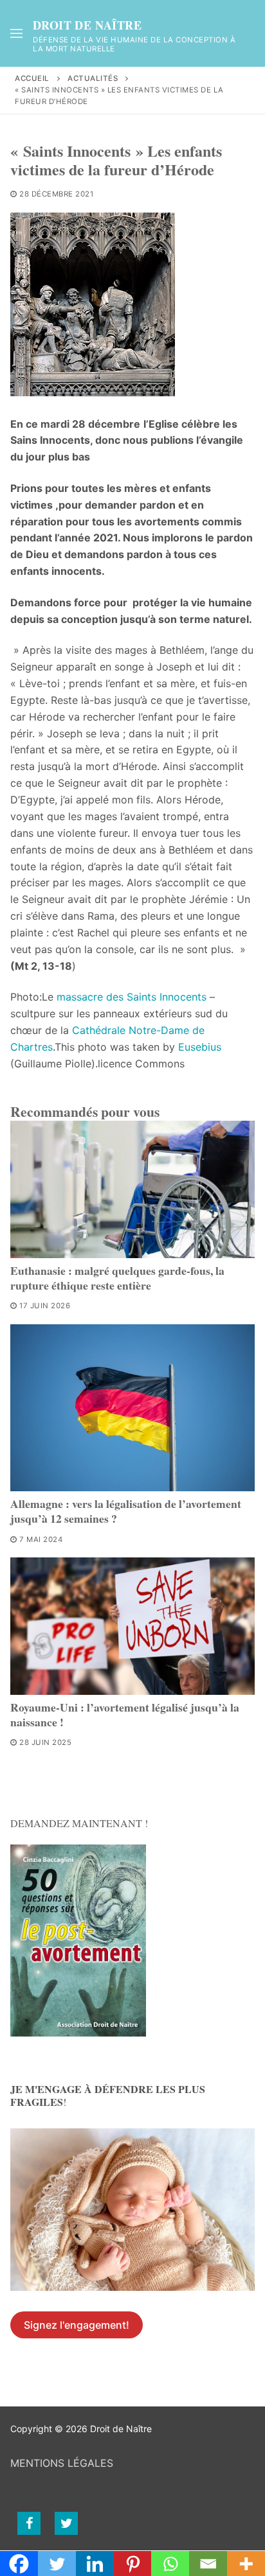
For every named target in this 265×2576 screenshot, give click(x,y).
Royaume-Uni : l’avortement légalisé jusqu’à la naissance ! (125, 1714)
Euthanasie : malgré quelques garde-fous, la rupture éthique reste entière (117, 1278)
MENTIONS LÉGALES (62, 2463)
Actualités (93, 78)
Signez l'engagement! (77, 2325)
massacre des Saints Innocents (132, 997)
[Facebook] (29, 2523)
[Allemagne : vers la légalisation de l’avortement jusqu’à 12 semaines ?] (132, 1408)
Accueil (32, 78)
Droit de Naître (87, 26)
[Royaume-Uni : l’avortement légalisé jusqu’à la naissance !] (132, 1626)
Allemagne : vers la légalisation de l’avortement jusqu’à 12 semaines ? (126, 1511)
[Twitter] (66, 2523)
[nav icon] (16, 33)
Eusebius (200, 1047)
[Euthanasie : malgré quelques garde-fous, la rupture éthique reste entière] (132, 1189)
